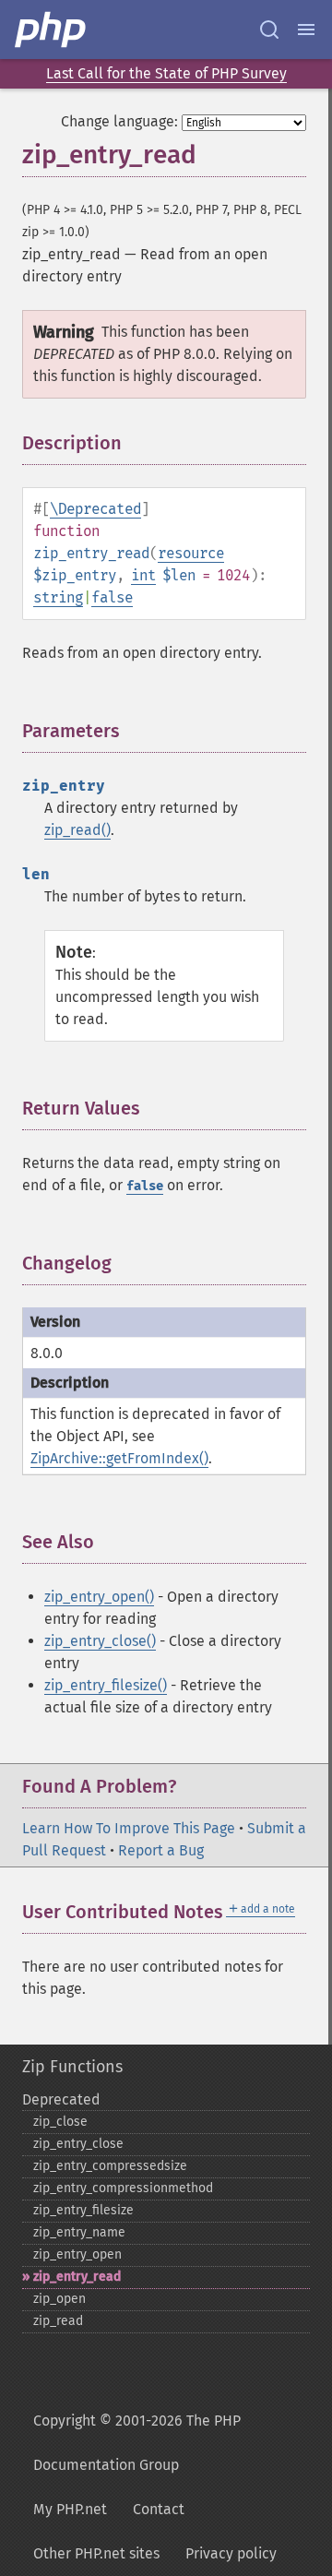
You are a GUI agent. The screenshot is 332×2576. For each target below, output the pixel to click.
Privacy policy (231, 2553)
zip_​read (58, 2321)
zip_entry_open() (99, 1597)
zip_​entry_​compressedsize (110, 2166)
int (143, 575)
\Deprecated (95, 509)
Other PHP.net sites (96, 2553)
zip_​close (60, 2122)
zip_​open (59, 2299)
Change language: (119, 121)
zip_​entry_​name (79, 2232)
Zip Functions (72, 2067)
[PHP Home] (52, 30)
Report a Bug (161, 1850)
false (112, 597)
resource (191, 553)
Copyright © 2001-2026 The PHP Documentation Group (137, 2443)
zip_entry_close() (100, 1641)
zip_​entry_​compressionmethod (123, 2188)
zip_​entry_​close (78, 2144)
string (58, 597)
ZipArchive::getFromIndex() (119, 1458)
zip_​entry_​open (77, 2254)
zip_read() (77, 830)
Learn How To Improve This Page (129, 1828)
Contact (159, 2509)
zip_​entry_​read (77, 2277)
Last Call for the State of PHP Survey (166, 73)
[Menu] (306, 30)
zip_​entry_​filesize (83, 2210)
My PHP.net (70, 2509)
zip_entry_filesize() (106, 1685)
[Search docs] (269, 30)
